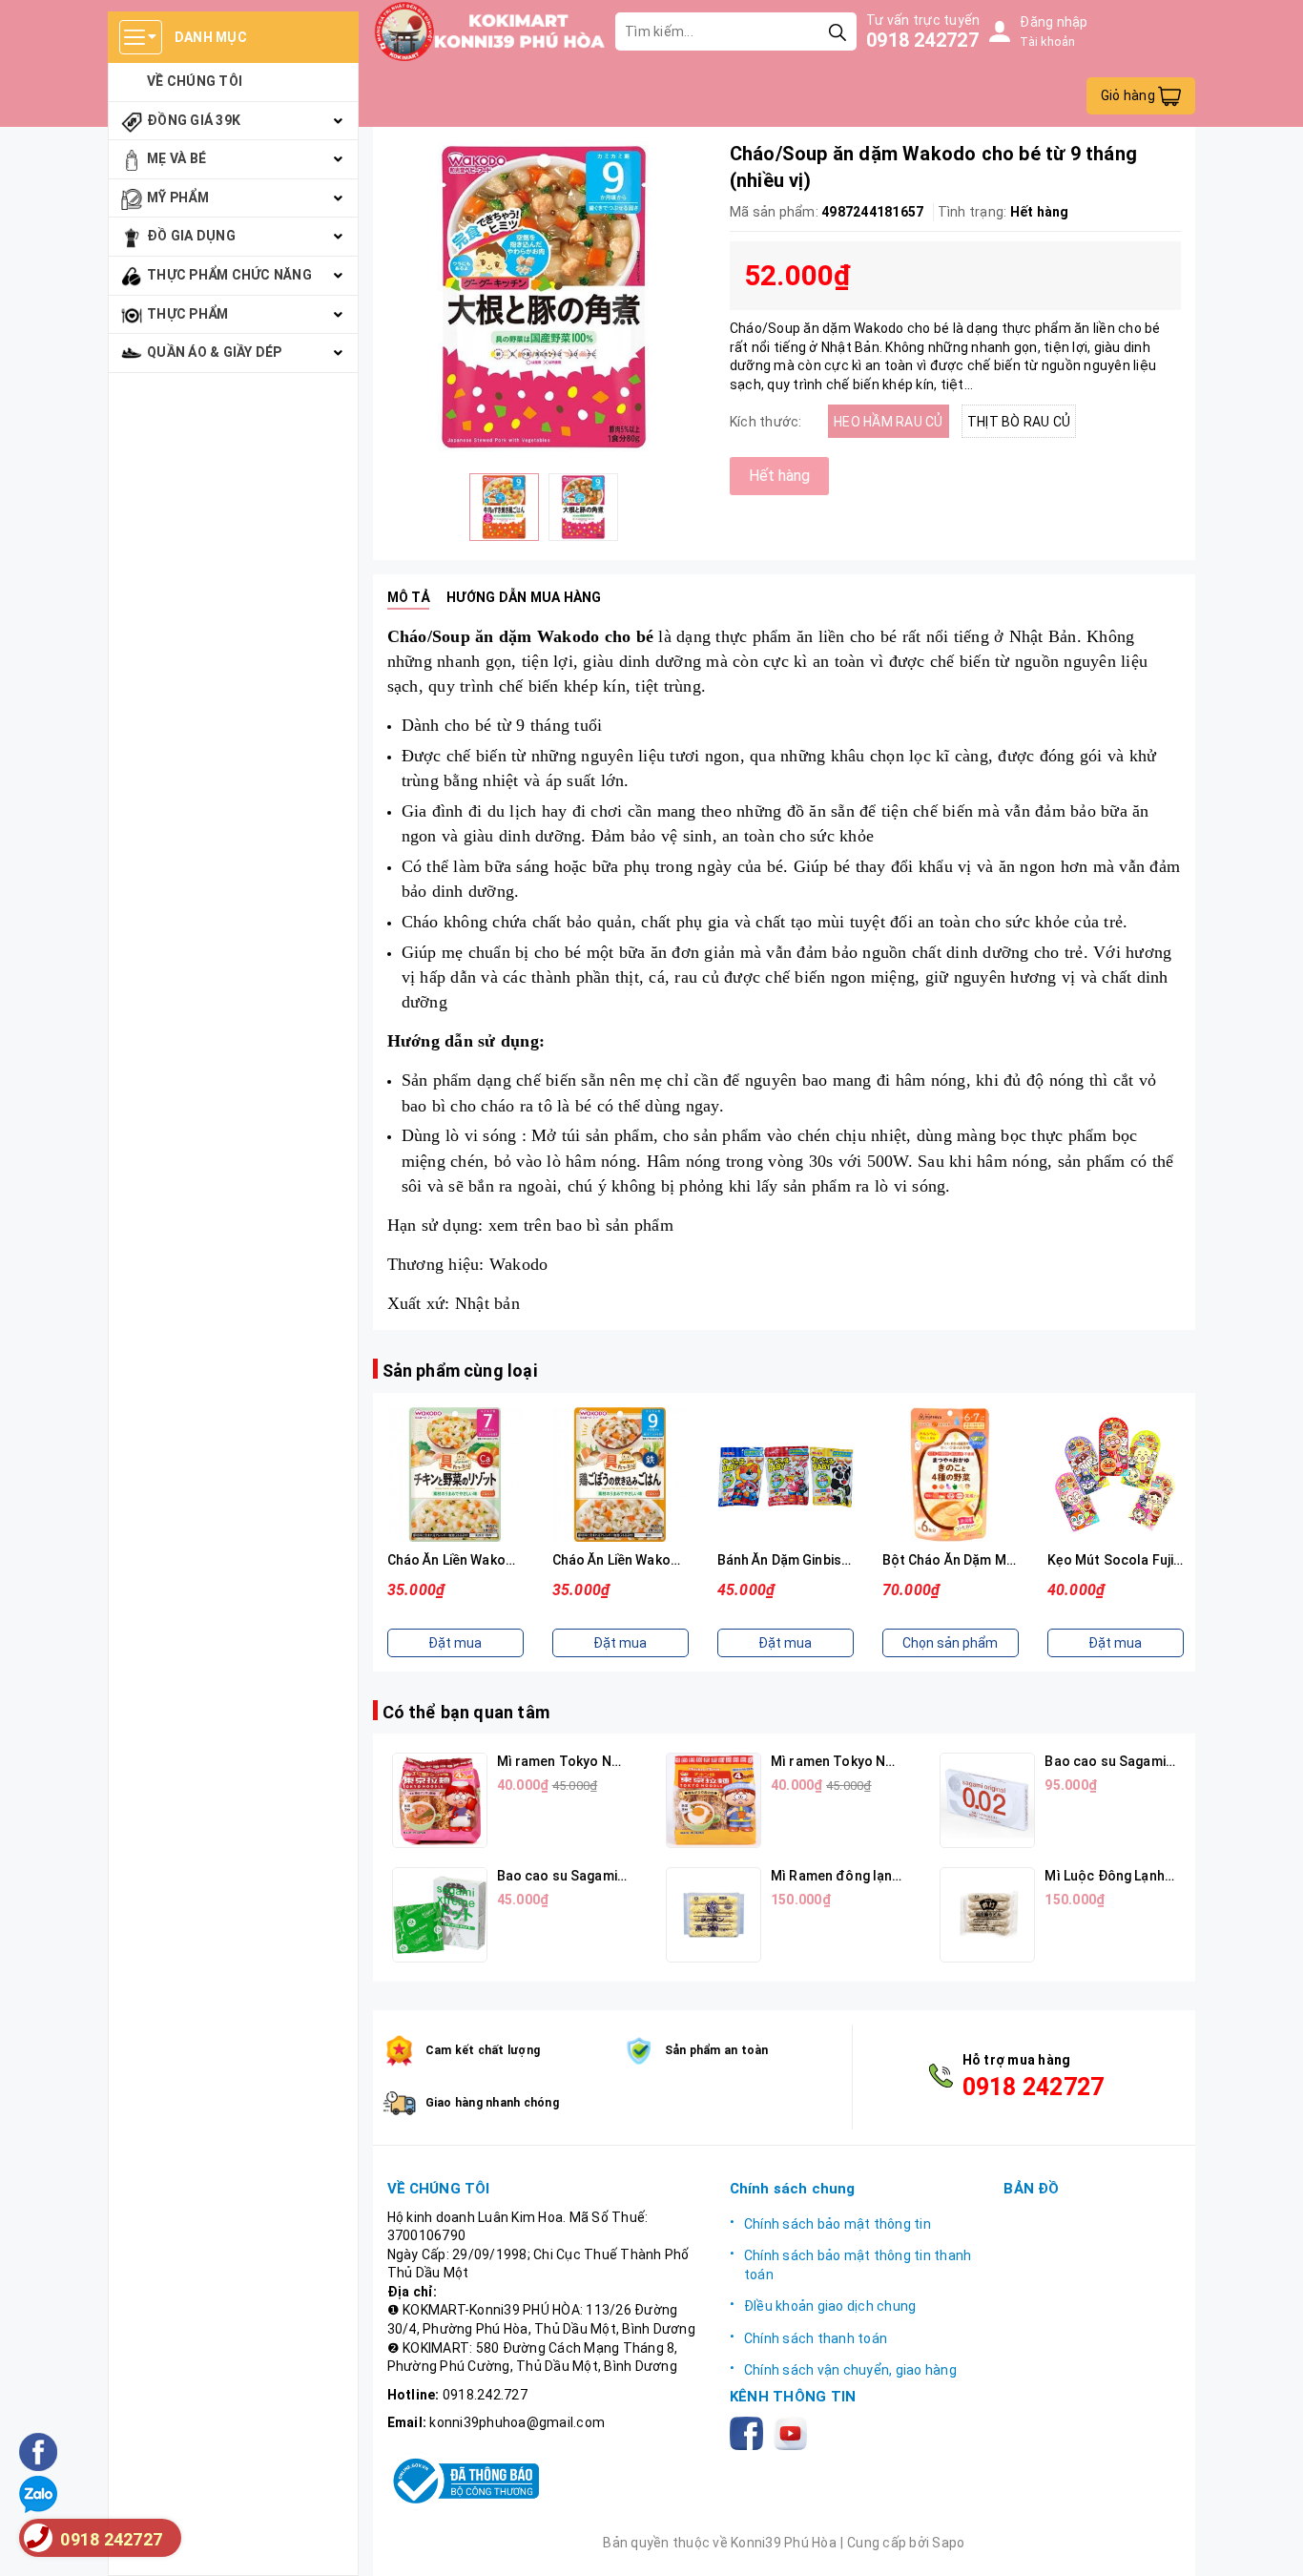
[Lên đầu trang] (1270, 2543)
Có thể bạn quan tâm (466, 1712)
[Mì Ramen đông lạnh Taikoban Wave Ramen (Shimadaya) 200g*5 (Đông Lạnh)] (714, 1915)
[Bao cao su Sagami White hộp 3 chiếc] (440, 1915)
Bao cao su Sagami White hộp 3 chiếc (614, 1876)
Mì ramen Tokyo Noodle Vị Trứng (876, 1761)
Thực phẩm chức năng (229, 275)
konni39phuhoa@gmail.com (517, 2422)
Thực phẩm (187, 314)
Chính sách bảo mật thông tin (838, 2224)
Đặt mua (455, 1643)
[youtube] (794, 2432)
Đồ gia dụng (191, 236)
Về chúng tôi (195, 81)
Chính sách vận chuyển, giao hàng (850, 2370)
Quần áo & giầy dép (215, 352)
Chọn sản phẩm (950, 1643)
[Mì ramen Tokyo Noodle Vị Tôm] (440, 1800)
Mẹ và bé (176, 158)
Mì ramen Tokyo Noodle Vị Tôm (597, 1761)
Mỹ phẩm (178, 197)
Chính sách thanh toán (816, 2338)
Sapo (948, 2543)
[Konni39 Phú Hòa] (490, 31)
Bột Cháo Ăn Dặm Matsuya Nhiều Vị (993, 1560)
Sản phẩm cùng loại (460, 1371)
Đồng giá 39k (194, 120)
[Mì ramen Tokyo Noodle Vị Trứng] (714, 1800)
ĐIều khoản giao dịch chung (830, 2306)
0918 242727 (922, 40)
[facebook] (750, 2432)
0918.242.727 (485, 2395)
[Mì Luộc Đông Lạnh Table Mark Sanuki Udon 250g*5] (987, 1915)
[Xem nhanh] (455, 1474)
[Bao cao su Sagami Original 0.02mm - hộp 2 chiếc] (987, 1800)
